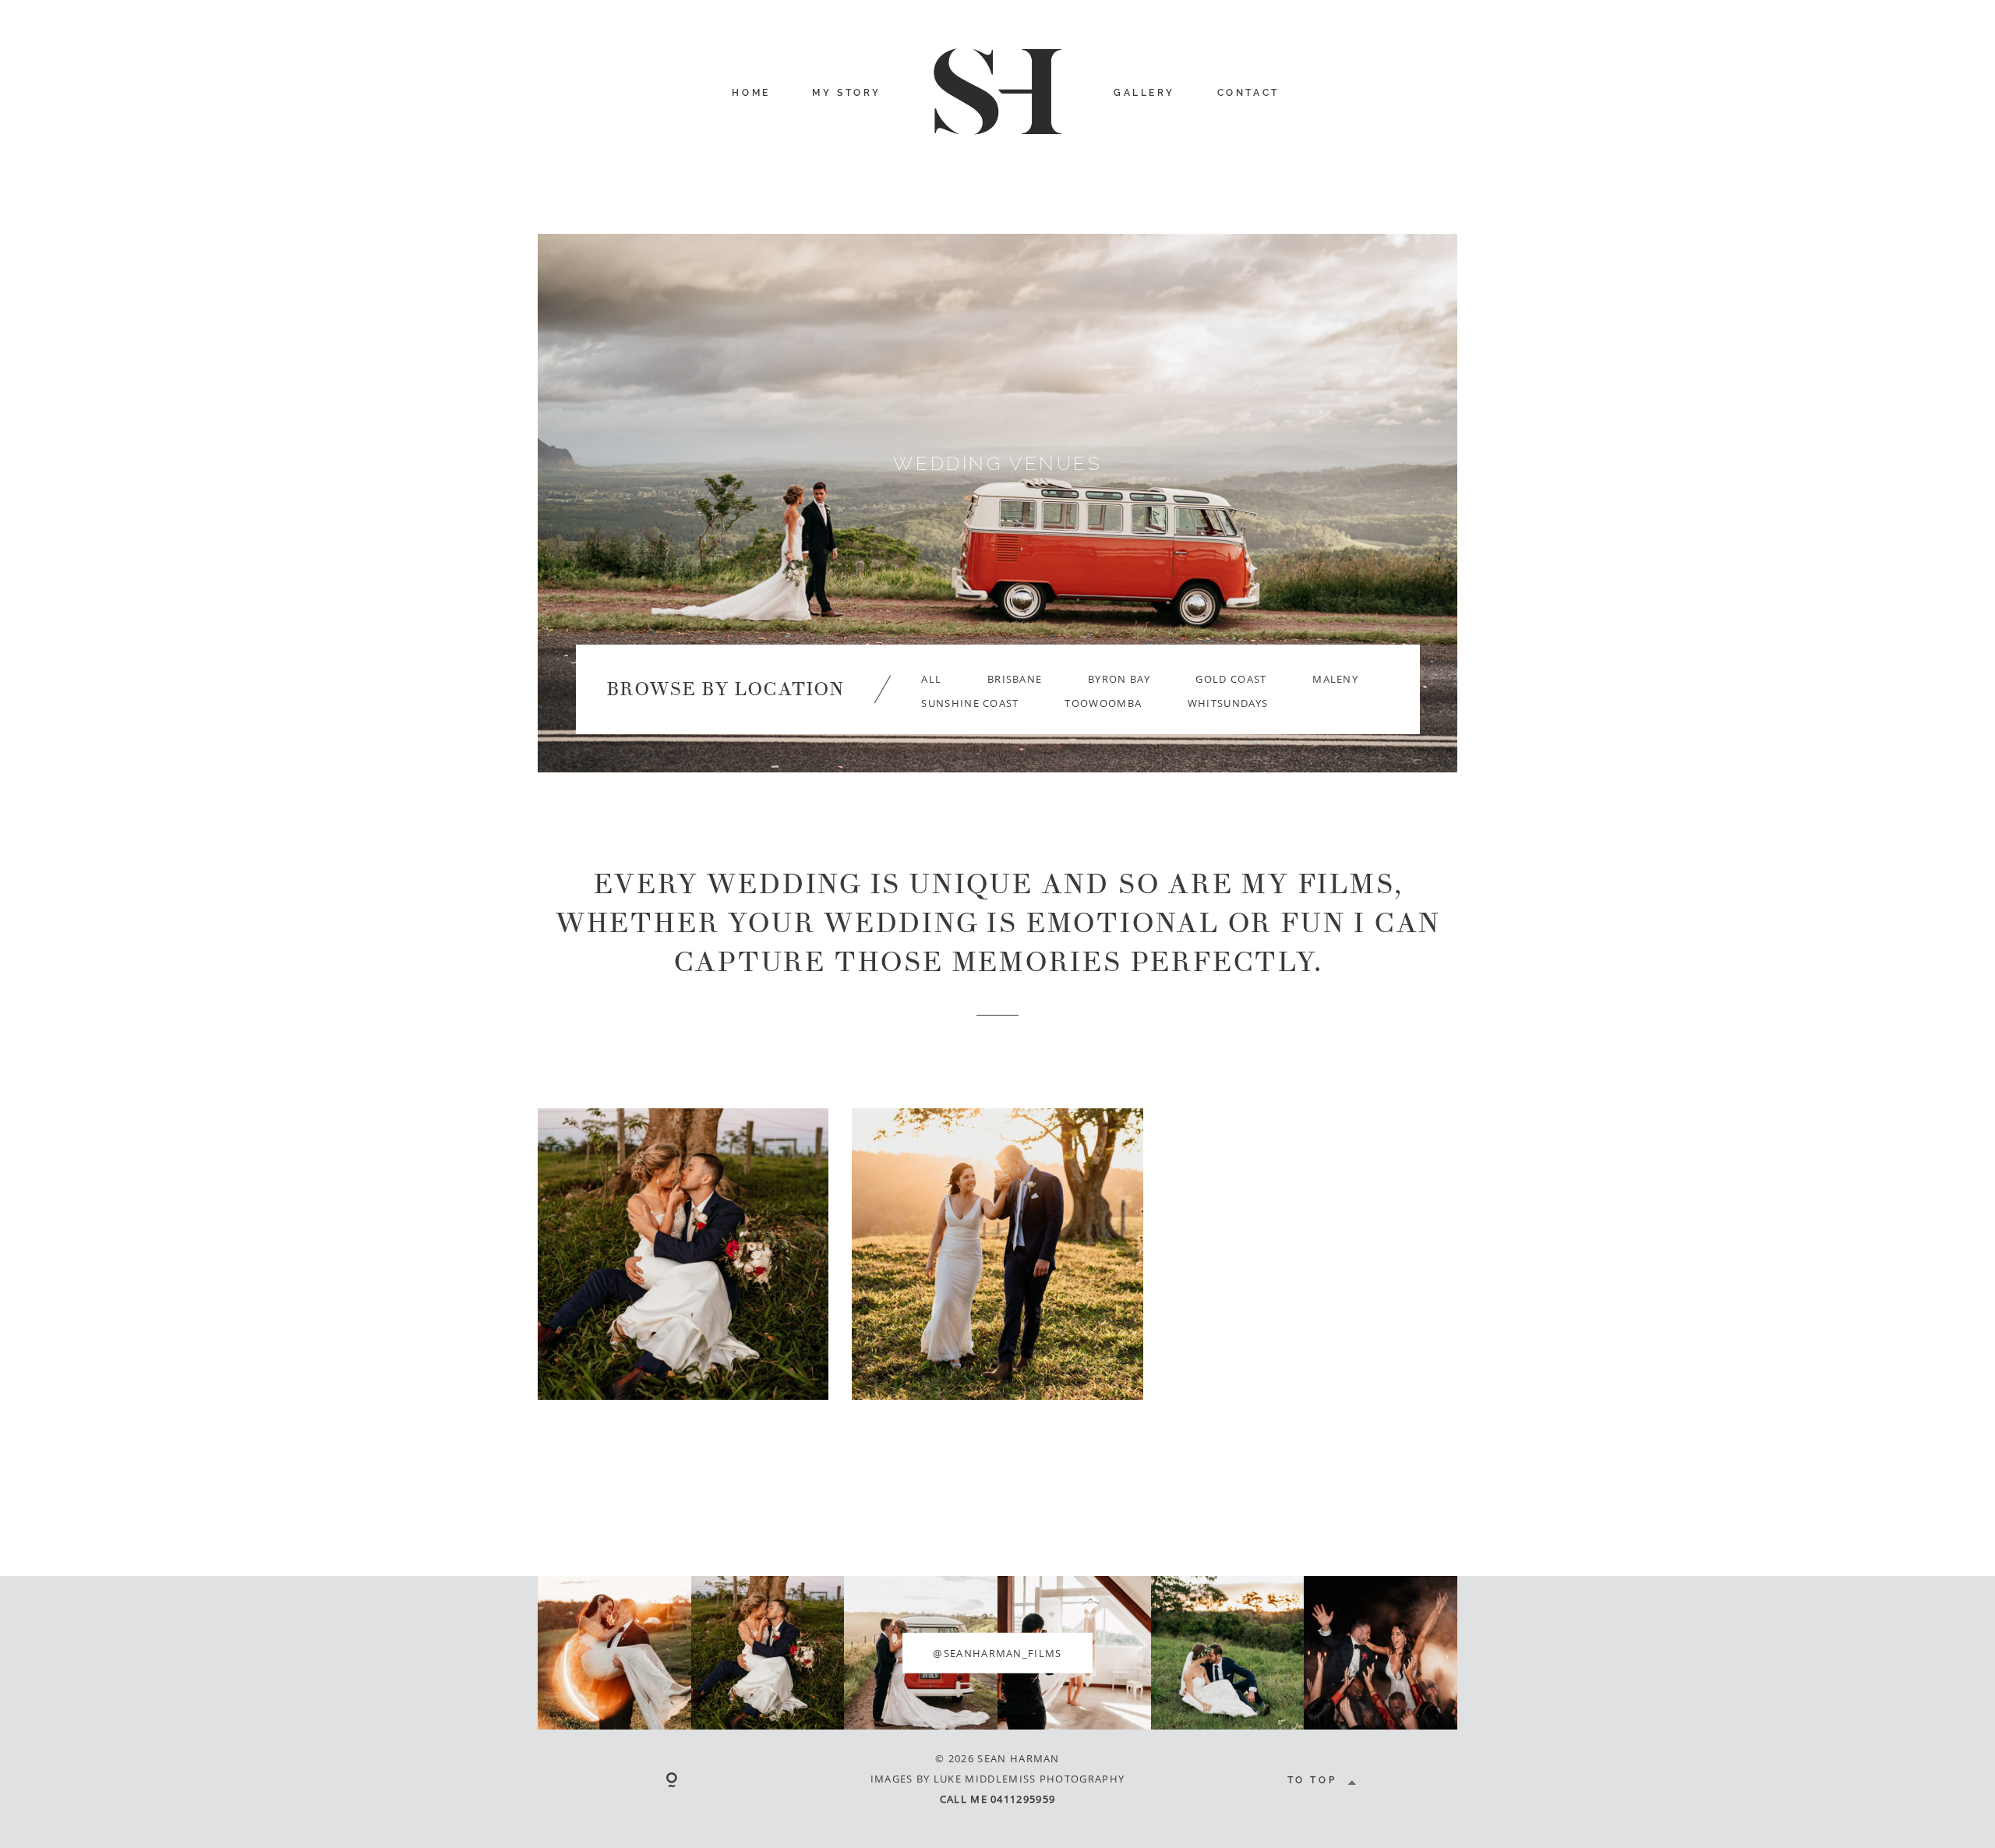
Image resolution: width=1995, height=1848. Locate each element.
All (931, 679)
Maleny (1335, 679)
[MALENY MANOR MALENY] (683, 1254)
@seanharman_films (997, 1652)
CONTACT (1248, 93)
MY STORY (847, 93)
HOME (751, 93)
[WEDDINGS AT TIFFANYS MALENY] (997, 1254)
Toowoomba (1103, 703)
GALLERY (1144, 93)
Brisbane (1015, 679)
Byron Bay (1119, 679)
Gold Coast (1231, 679)
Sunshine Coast (970, 703)
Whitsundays (1228, 703)
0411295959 (1023, 1799)
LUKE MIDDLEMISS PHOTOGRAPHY (1029, 1779)
